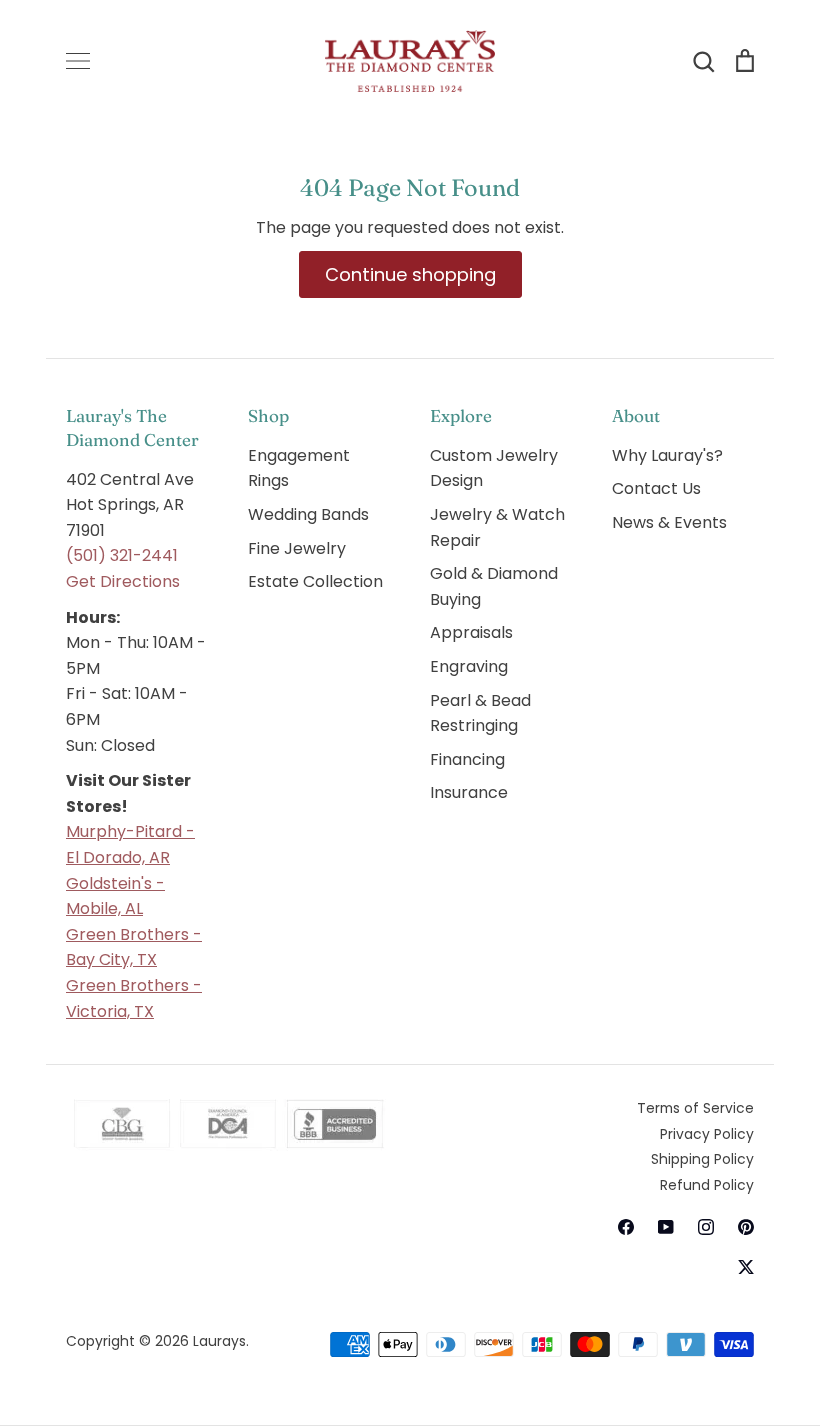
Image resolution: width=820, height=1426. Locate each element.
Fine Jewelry (297, 548)
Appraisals (471, 632)
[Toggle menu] (78, 61)
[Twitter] (746, 1267)
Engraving (469, 666)
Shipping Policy (702, 1159)
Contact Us (656, 488)
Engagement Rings (299, 468)
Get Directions (123, 581)
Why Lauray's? (667, 455)
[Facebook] (626, 1227)
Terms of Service (695, 1108)
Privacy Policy (707, 1134)
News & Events (669, 522)
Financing (467, 759)
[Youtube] (666, 1227)
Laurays (219, 1341)
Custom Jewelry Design (494, 468)
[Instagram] (706, 1227)
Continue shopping (410, 274)
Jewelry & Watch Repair (497, 527)
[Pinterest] (746, 1227)
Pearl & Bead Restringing (480, 713)
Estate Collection (315, 581)
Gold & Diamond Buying (494, 586)
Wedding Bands (308, 514)
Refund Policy (707, 1185)
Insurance (469, 792)
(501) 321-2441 (122, 555)
